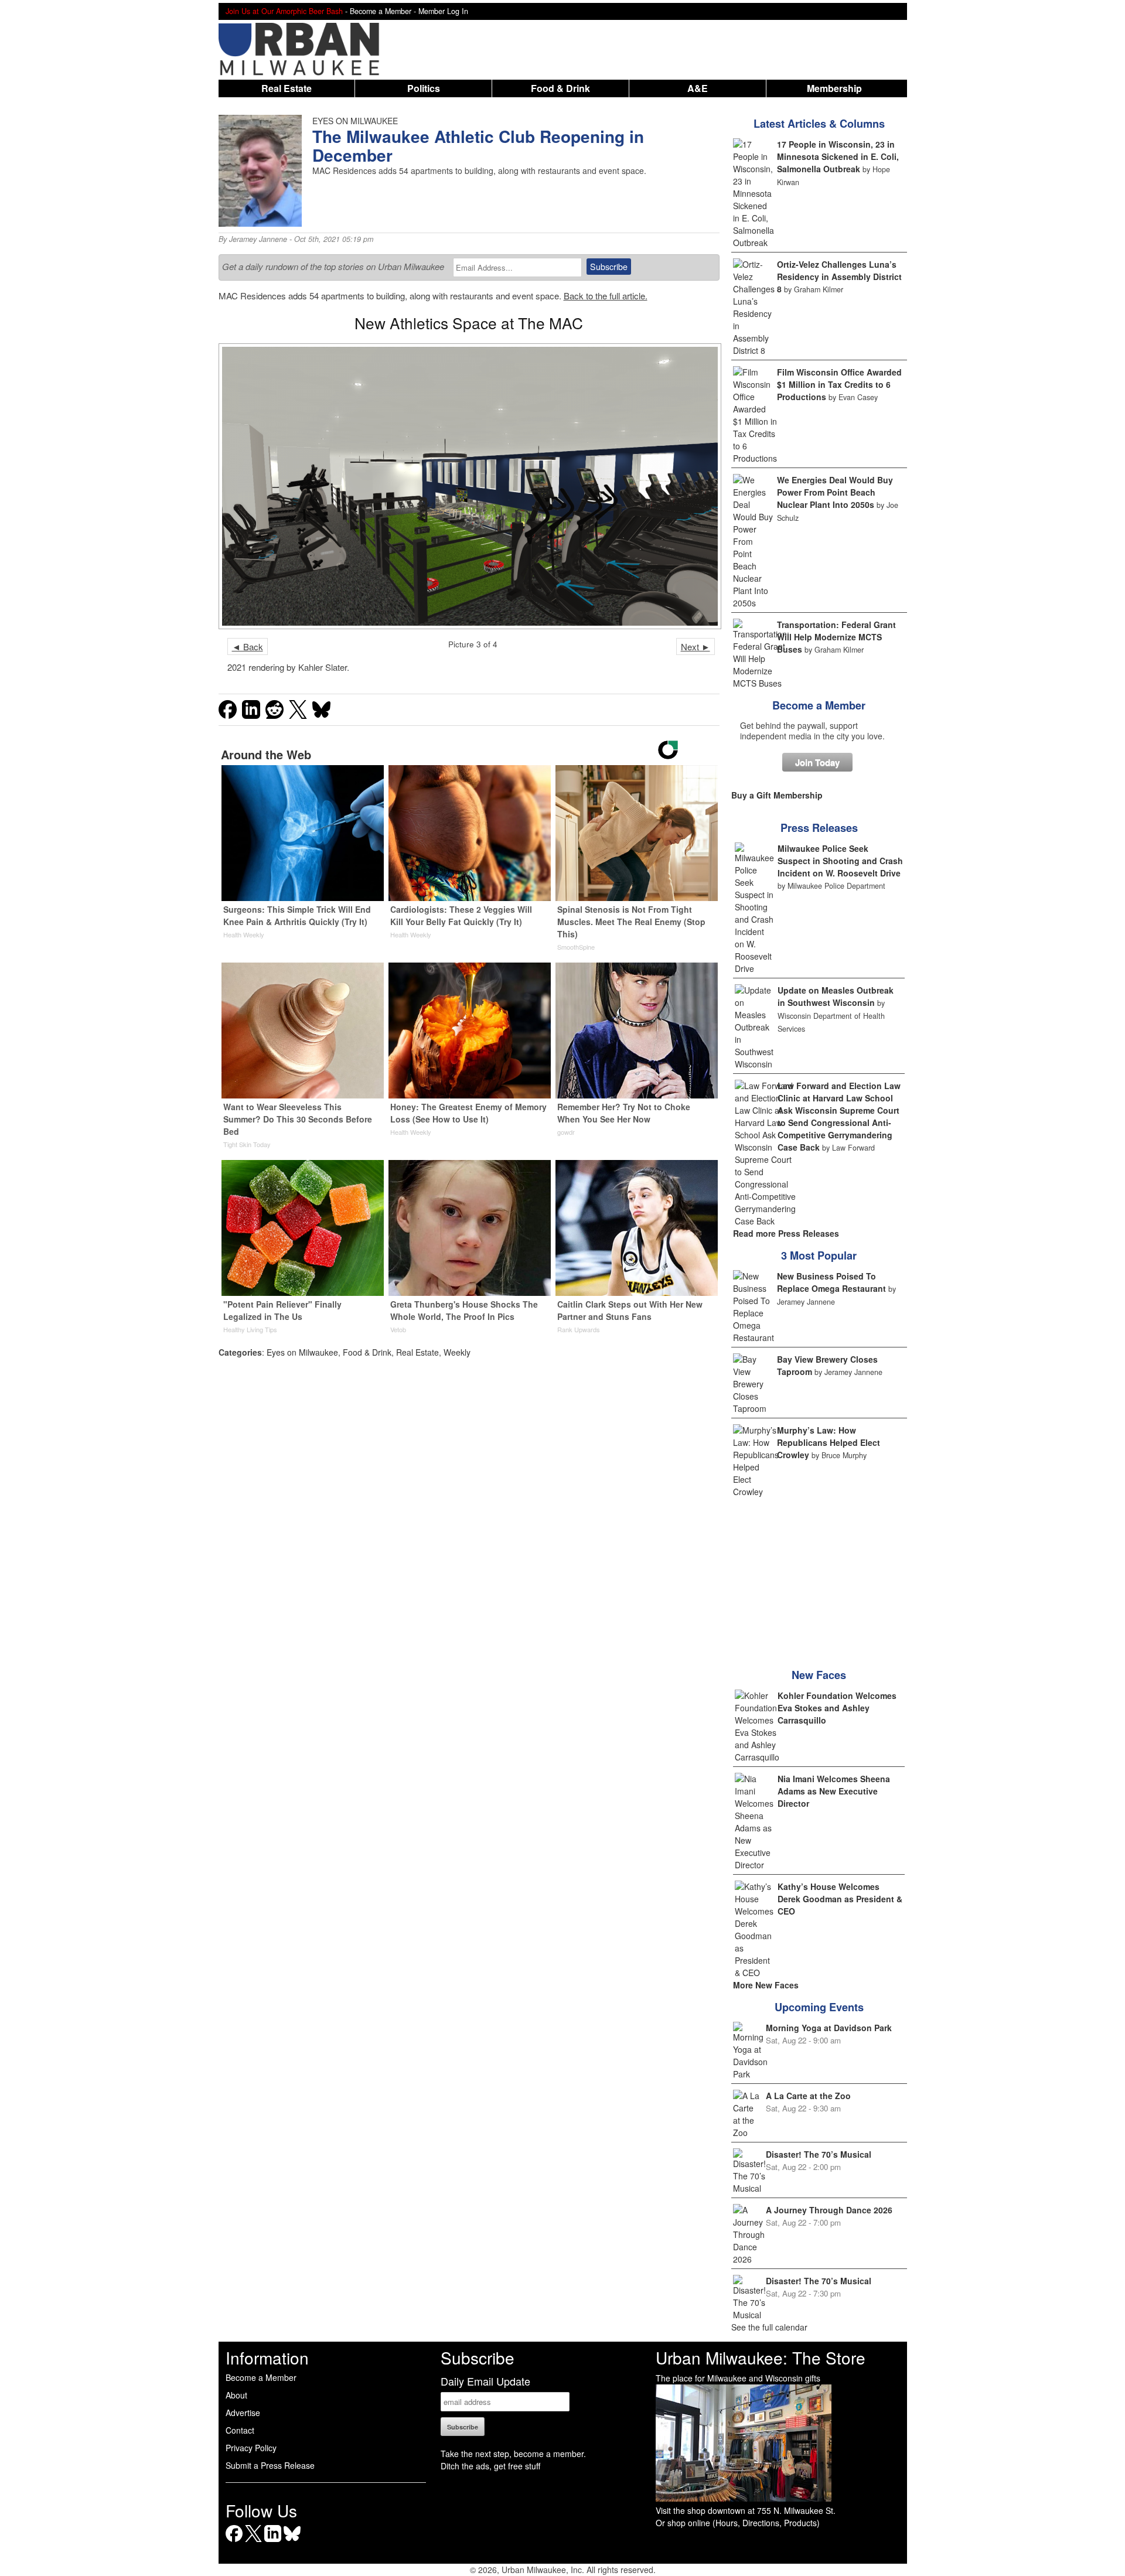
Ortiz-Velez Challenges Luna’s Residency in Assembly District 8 (839, 277)
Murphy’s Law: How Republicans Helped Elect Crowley (829, 1442)
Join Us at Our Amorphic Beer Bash (284, 11)
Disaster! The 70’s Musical (819, 2154)
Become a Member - (384, 11)
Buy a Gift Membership (777, 795)
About (236, 2395)
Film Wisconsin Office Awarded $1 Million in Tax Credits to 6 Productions (839, 384)
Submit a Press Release (270, 2465)
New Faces (819, 1675)
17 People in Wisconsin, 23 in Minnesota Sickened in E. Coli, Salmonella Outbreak (838, 156)
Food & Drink (560, 88)
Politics (424, 88)
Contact (240, 2430)
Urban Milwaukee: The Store (761, 2357)
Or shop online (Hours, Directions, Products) (738, 2523)
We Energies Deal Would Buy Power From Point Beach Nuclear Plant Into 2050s (835, 492)
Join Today (817, 762)
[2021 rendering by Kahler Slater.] (469, 486)
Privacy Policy (251, 2448)
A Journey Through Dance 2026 (829, 2210)
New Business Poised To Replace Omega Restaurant (831, 1282)
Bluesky (292, 2542)
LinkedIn (273, 2542)
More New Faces (766, 1985)
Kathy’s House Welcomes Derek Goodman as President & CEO (840, 1899)
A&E (698, 88)
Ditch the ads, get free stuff (490, 2466)
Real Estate (287, 88)
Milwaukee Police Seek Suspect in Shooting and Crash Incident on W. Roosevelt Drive (840, 861)
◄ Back (248, 646)
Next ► (696, 646)
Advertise (243, 2413)
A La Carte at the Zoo (808, 2096)
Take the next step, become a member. (513, 2454)
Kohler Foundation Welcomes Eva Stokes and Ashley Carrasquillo (837, 1708)
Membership (834, 88)
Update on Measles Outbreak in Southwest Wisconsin (836, 996)
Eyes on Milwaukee (302, 1352)
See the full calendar (769, 2327)
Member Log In (443, 11)
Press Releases (819, 828)
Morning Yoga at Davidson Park (829, 2028)
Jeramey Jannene (258, 239)
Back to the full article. (606, 296)
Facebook (234, 2542)
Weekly (457, 1352)
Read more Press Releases (786, 1233)
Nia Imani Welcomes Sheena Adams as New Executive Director (834, 1791)
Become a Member (819, 705)
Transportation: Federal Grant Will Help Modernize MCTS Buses (836, 637)
